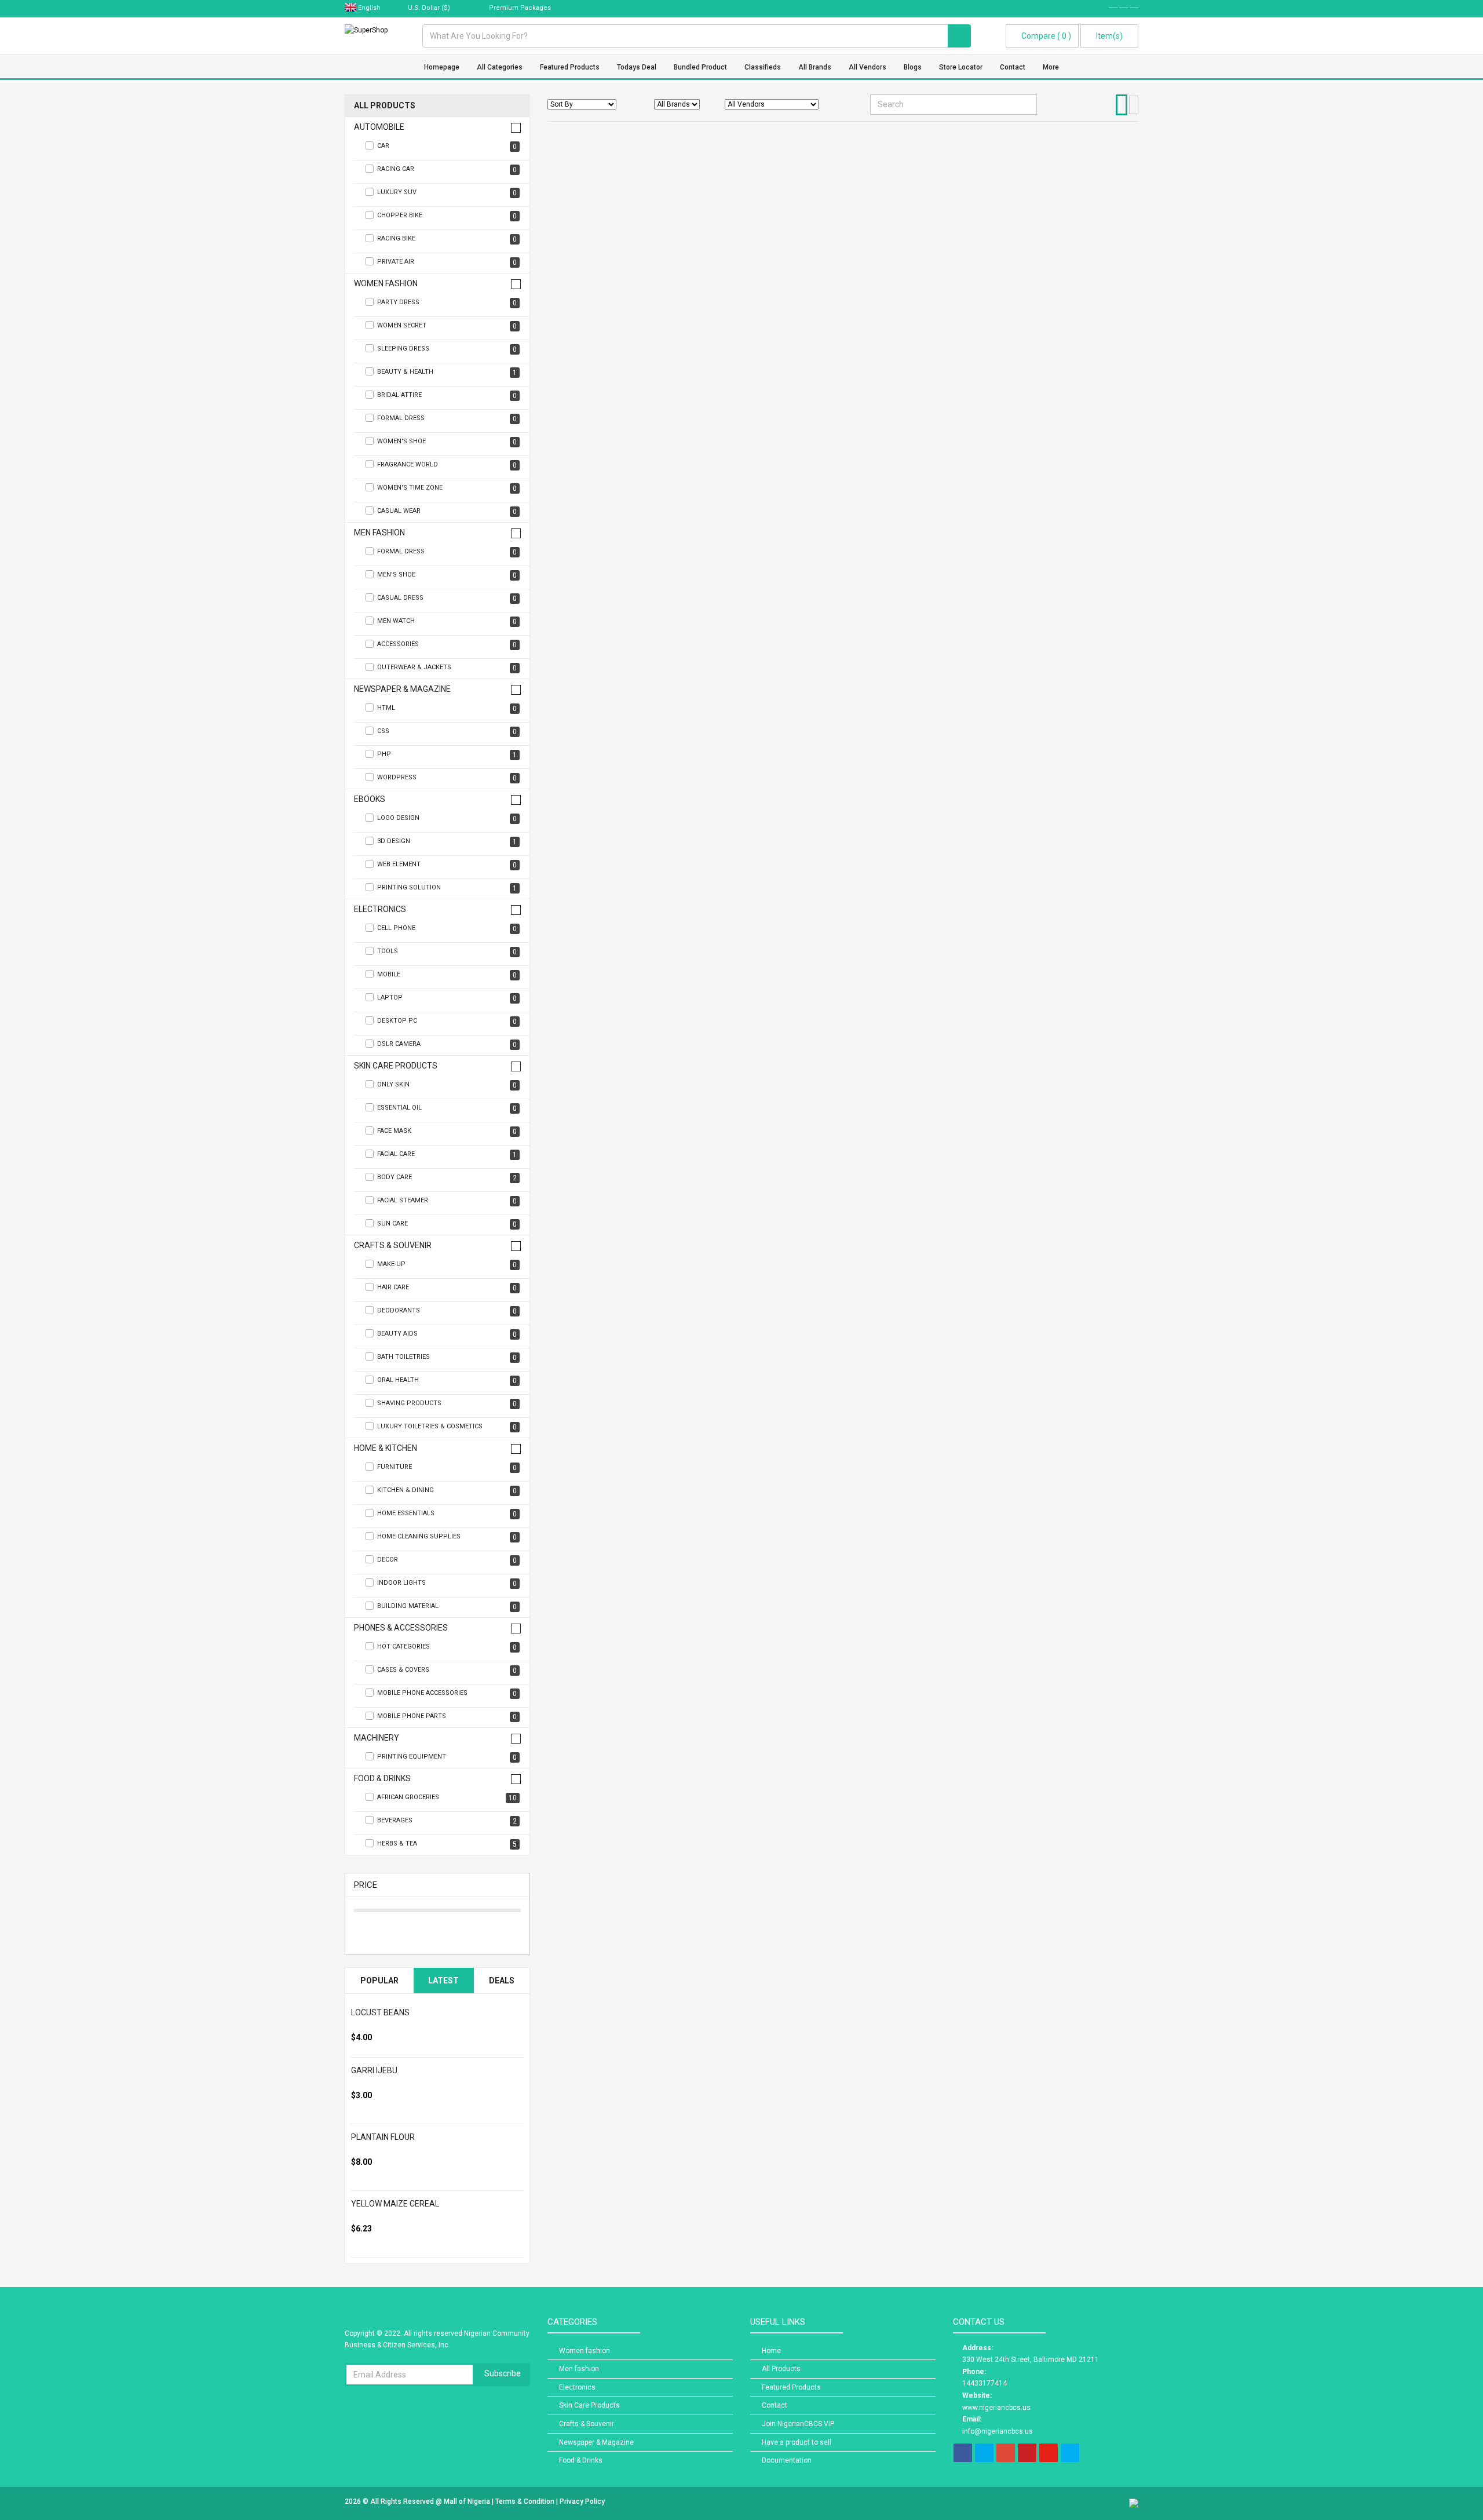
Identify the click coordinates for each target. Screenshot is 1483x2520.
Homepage (442, 67)
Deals (502, 1981)
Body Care (447, 1178)
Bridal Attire (447, 395)
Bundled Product (700, 67)
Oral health (447, 1381)
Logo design (447, 818)
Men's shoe (447, 575)
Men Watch (447, 621)
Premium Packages (519, 8)
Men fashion (379, 533)
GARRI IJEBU (374, 2070)
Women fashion (386, 284)
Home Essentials (447, 1514)
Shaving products (447, 1404)
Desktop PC (447, 1021)
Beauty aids (447, 1334)
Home (771, 2351)
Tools (447, 952)
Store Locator (961, 67)
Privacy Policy (582, 2501)
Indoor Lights (447, 1583)
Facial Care (447, 1155)
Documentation (787, 2460)
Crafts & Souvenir (393, 1246)
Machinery (377, 1738)
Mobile (447, 975)
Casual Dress (447, 598)
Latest (443, 1981)
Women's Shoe (447, 442)
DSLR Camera (447, 1044)
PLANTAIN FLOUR (383, 2137)
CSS (447, 732)
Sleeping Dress (447, 349)
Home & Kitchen (386, 1448)
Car (447, 146)
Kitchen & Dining (447, 1491)
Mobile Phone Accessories (447, 1693)
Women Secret (447, 326)
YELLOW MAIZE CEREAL (395, 2204)
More (1051, 67)
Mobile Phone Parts (447, 1717)
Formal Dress (447, 419)
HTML (447, 708)
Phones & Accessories (401, 1628)
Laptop (447, 998)
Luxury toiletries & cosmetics (447, 1427)
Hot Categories (447, 1647)
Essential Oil (447, 1108)
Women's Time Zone (447, 488)
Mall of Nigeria (468, 2501)
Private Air (447, 262)
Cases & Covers (447, 1670)
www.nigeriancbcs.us (996, 2408)
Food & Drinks (382, 1779)
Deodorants (447, 1311)
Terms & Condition (526, 2501)
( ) (1046, 36)
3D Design (447, 842)
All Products (385, 106)
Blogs (913, 67)
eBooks (370, 799)
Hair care (447, 1288)
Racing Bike (447, 239)
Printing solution (447, 888)
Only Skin (447, 1085)
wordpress (447, 778)
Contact (1013, 67)
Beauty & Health (447, 372)
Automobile (379, 127)
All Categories (500, 67)
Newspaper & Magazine (402, 689)
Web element (447, 865)
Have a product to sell (797, 2442)
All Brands (815, 67)
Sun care (447, 1224)
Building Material (447, 1607)
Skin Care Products (396, 1066)
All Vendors (867, 67)
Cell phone (447, 929)
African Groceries (447, 1798)
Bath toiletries (447, 1357)
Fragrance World (447, 465)
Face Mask (447, 1131)
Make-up (447, 1265)
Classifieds (763, 67)
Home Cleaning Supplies (447, 1537)
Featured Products (570, 67)
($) (430, 8)
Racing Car (447, 169)
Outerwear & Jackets (447, 668)
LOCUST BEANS (380, 2012)
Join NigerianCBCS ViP (798, 2424)
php (447, 755)
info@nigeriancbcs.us (998, 2431)
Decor (447, 1560)
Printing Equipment (447, 1757)
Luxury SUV (447, 193)
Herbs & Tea (447, 1844)
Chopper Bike (447, 216)
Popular (379, 1981)
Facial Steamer (447, 1201)
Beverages (447, 1821)
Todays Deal (637, 67)
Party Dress (447, 303)
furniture (447, 1467)
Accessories (447, 645)
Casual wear (447, 511)
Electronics (380, 909)
